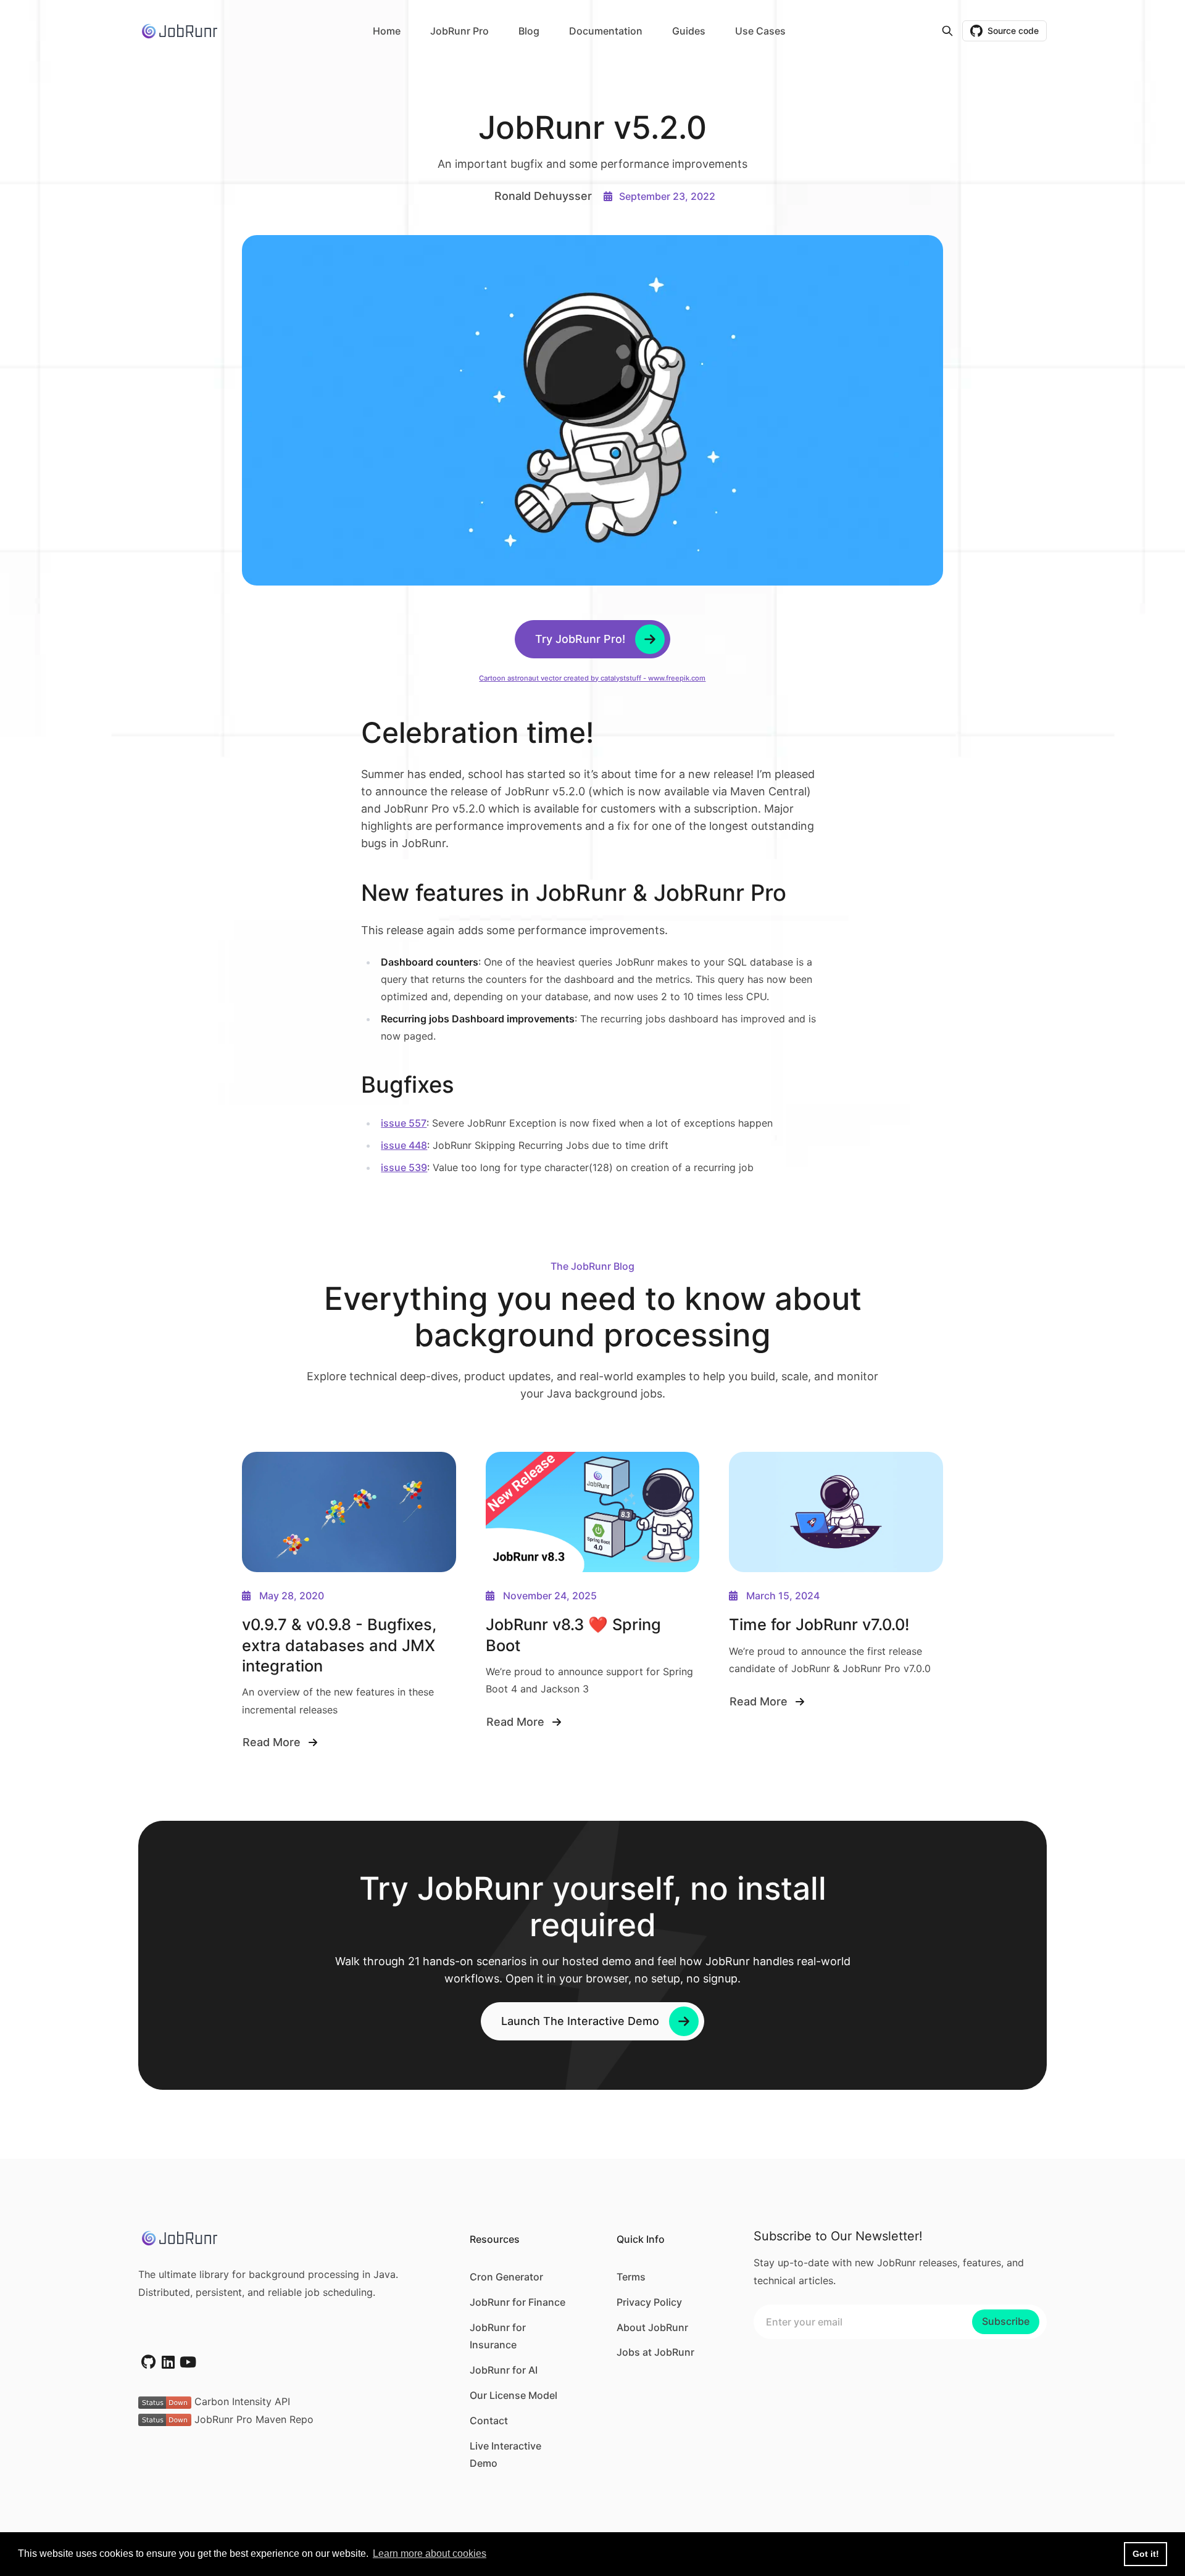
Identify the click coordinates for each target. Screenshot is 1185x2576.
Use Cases (760, 31)
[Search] (947, 31)
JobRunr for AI (504, 2370)
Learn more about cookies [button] (430, 2553)
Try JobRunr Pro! (580, 639)
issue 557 (404, 1123)
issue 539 (404, 1167)
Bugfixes (411, 1085)
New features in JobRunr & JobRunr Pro (577, 893)
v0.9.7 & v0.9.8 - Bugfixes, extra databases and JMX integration (339, 1645)
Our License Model (513, 2395)
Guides (689, 31)
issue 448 (404, 1145)
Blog (529, 31)
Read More (271, 1744)
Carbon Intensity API (241, 2401)
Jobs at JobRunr (655, 2352)
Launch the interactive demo (580, 2021)
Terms (631, 2277)
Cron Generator (506, 2277)
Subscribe (1006, 2321)
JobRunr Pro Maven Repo (252, 2419)
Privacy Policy (649, 2302)
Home (387, 31)
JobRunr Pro (459, 31)
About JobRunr (652, 2327)
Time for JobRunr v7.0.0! (819, 1624)
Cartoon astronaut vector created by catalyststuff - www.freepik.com (592, 678)
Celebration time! (481, 732)
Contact (489, 2421)
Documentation (606, 31)
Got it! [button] (1146, 2554)
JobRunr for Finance (518, 2302)
